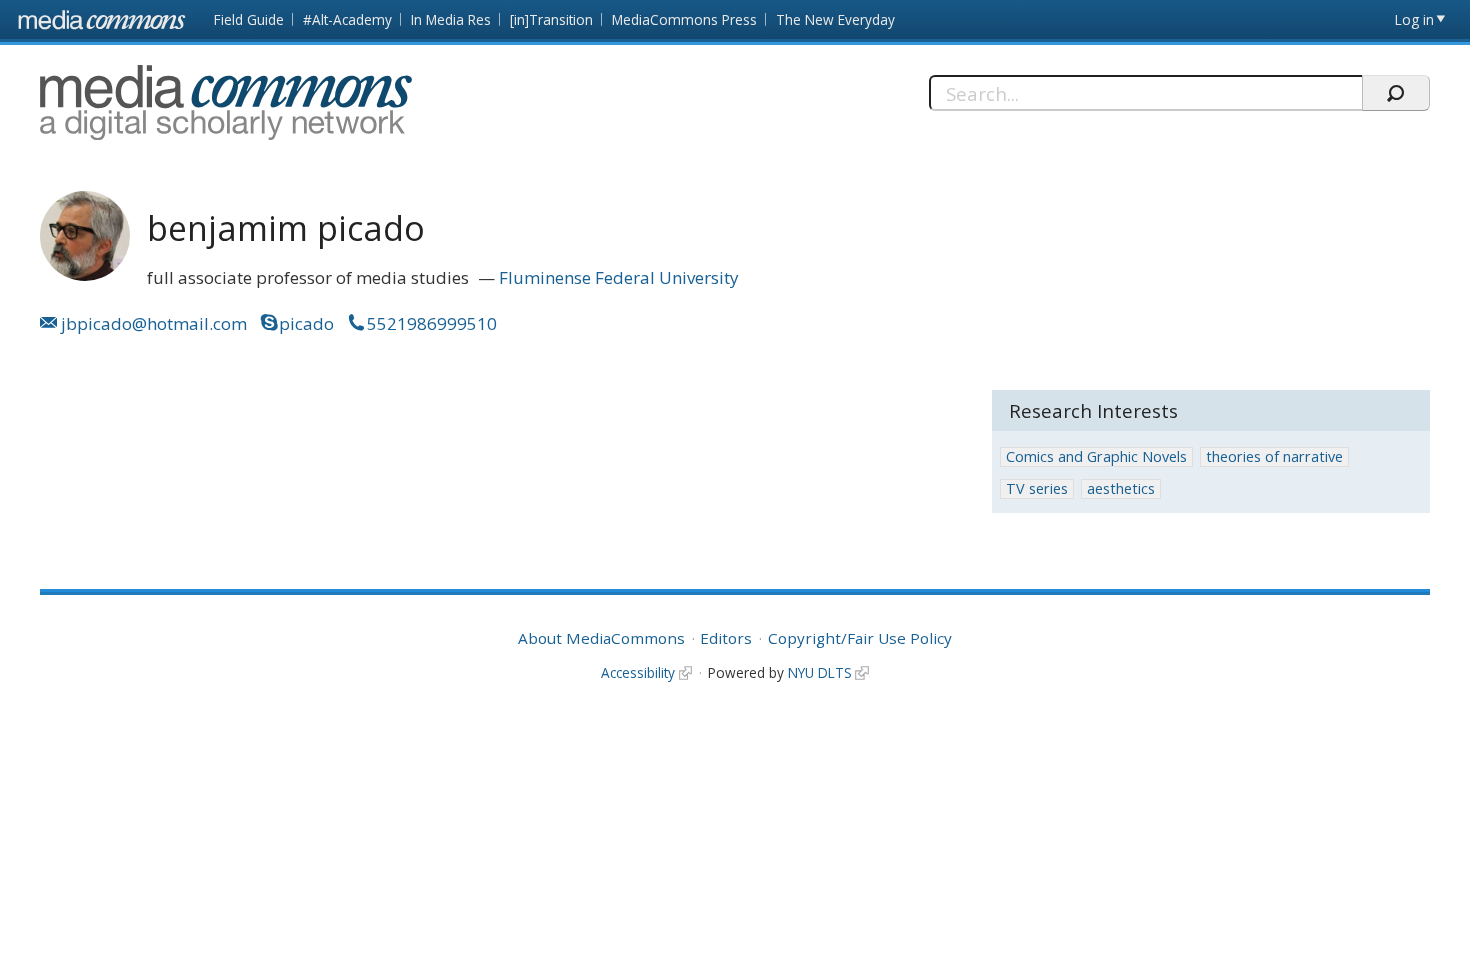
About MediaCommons (601, 638)
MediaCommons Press (684, 19)
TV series (1037, 488)
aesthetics (1121, 488)
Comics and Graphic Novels (1096, 456)
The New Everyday (835, 19)
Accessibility (638, 672)
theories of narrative (1274, 456)
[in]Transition (551, 19)
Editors (726, 638)
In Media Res (451, 19)
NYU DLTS (820, 672)
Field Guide (249, 19)
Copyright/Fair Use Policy (860, 638)
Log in (1414, 19)
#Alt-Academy (347, 19)
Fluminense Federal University (619, 277)
